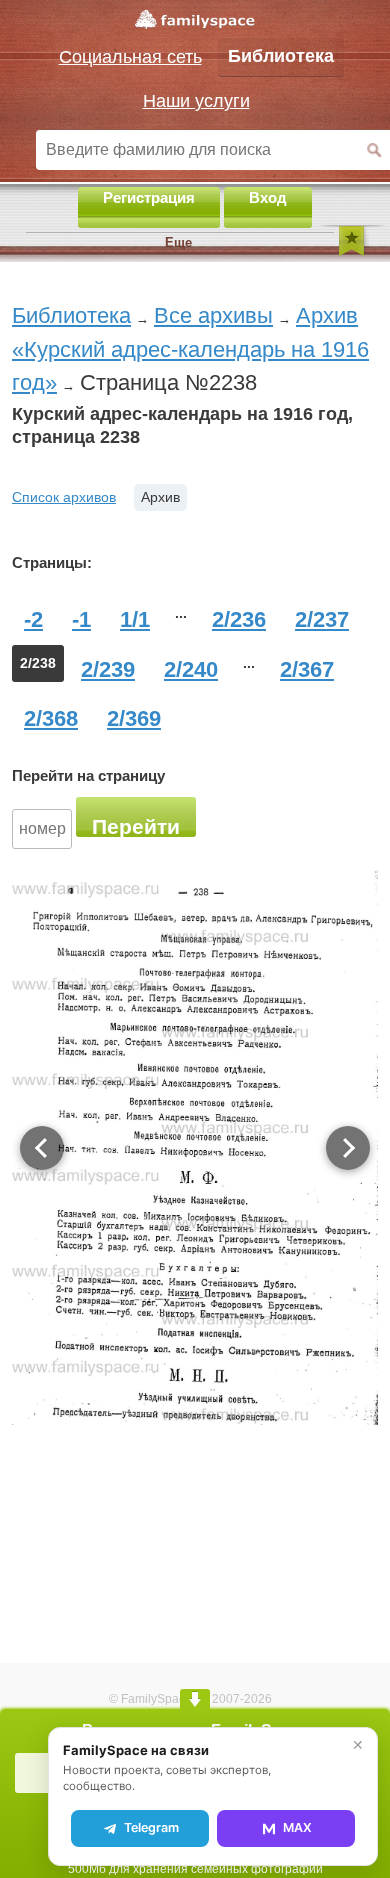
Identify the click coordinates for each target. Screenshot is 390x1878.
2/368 (51, 718)
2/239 (108, 669)
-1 (81, 619)
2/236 (239, 619)
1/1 (135, 619)
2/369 (134, 718)
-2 (33, 619)
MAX (297, 1827)
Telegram (151, 1827)
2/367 (307, 669)
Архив (160, 497)
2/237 (322, 619)
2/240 (191, 669)
